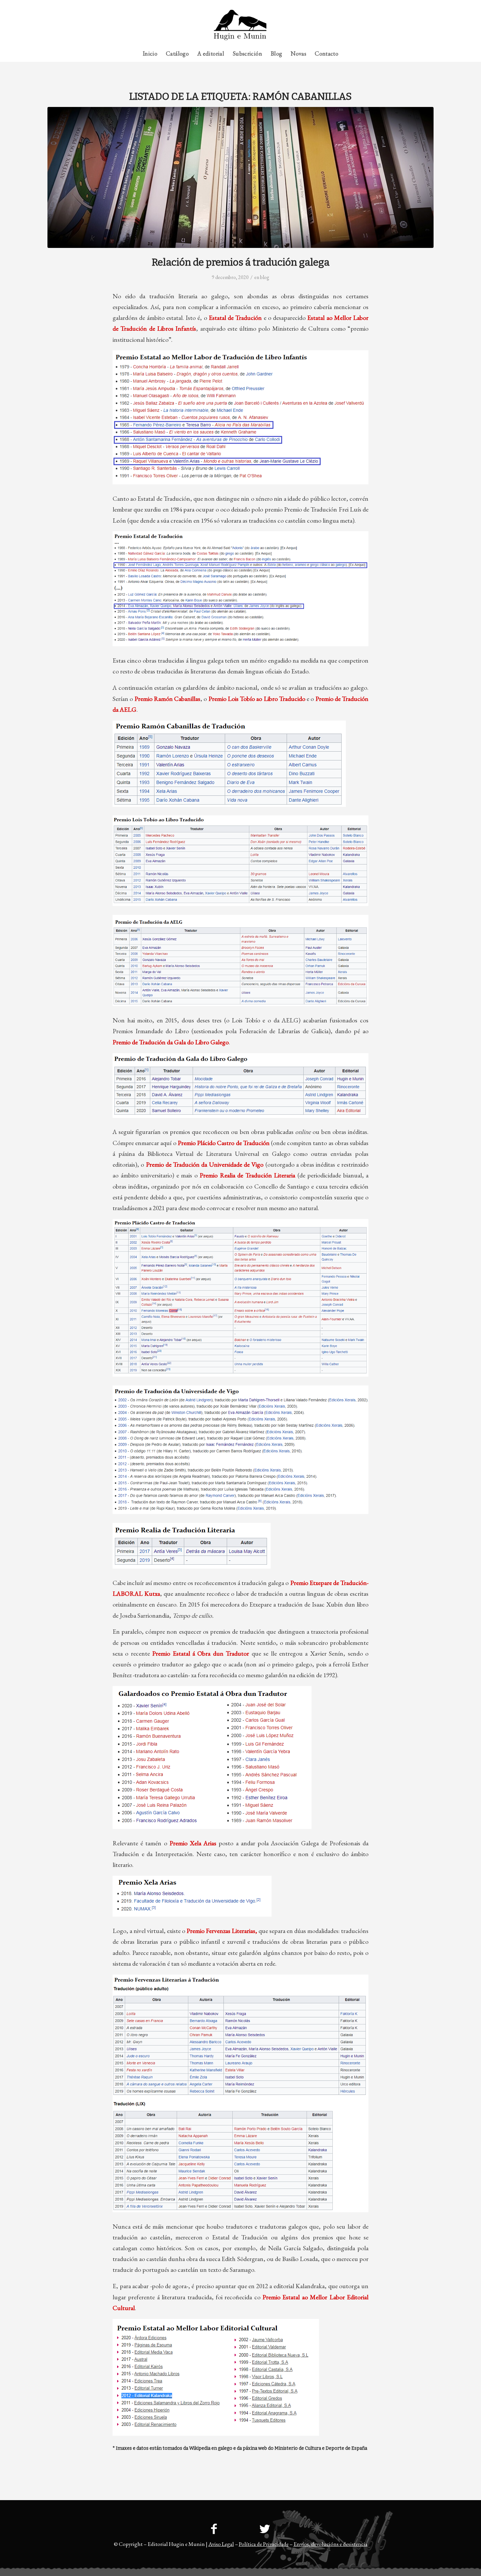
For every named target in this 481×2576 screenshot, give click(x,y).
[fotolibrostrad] (240, 177)
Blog (265, 277)
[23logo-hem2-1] (240, 27)
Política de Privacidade (264, 2544)
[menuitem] (421, 5)
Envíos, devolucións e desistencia (330, 2544)
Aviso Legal (221, 2544)
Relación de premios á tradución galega (241, 262)
